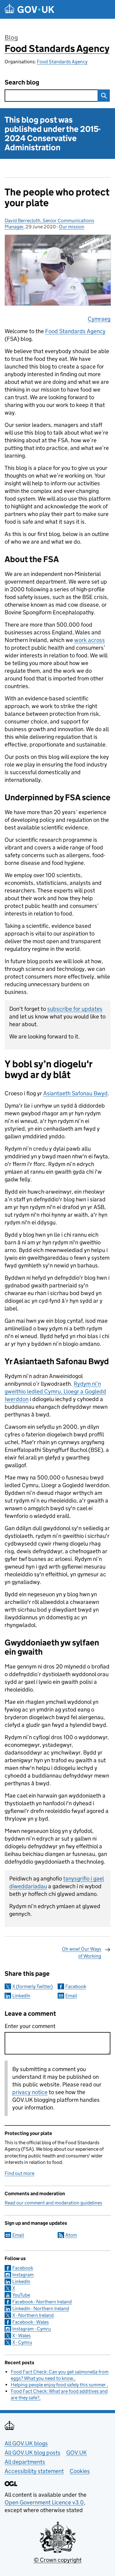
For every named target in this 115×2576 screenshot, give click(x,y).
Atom (71, 2235)
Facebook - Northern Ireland (42, 2302)
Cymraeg (99, 319)
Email (71, 1996)
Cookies (80, 2471)
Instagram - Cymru (32, 2329)
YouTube (21, 2295)
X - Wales (21, 2336)
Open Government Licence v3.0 (44, 2502)
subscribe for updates (75, 1009)
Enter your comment (30, 2026)
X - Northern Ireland (33, 2315)
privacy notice (30, 2092)
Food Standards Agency (57, 49)
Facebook (76, 1986)
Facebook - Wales (31, 2322)
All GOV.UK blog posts (33, 2453)
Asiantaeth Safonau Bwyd (75, 1093)
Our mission (72, 227)
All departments (25, 2462)
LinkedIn (21, 1996)
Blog (11, 37)
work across (90, 640)
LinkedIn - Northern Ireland (41, 2308)
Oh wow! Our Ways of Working (82, 1952)
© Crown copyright (58, 2560)
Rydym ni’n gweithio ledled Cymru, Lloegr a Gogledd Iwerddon (55, 1391)
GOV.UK (77, 2453)
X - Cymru (22, 2342)
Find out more (19, 2173)
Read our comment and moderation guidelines (53, 2203)
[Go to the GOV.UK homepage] (29, 9)
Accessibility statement (34, 2471)
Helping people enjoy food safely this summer (59, 2385)
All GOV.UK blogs (26, 2443)
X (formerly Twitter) (33, 1986)
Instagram (23, 2275)
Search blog (22, 83)
